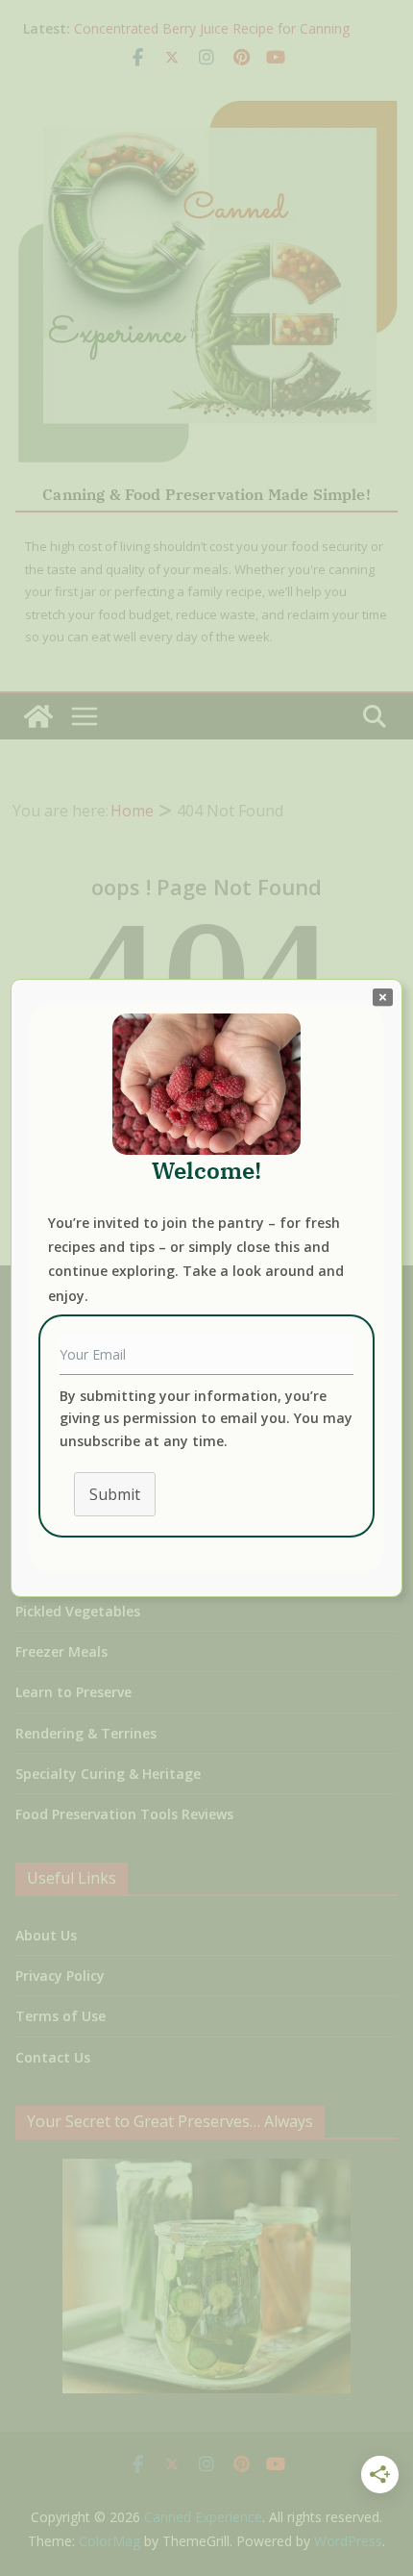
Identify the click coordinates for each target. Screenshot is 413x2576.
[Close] (383, 996)
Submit (115, 1494)
